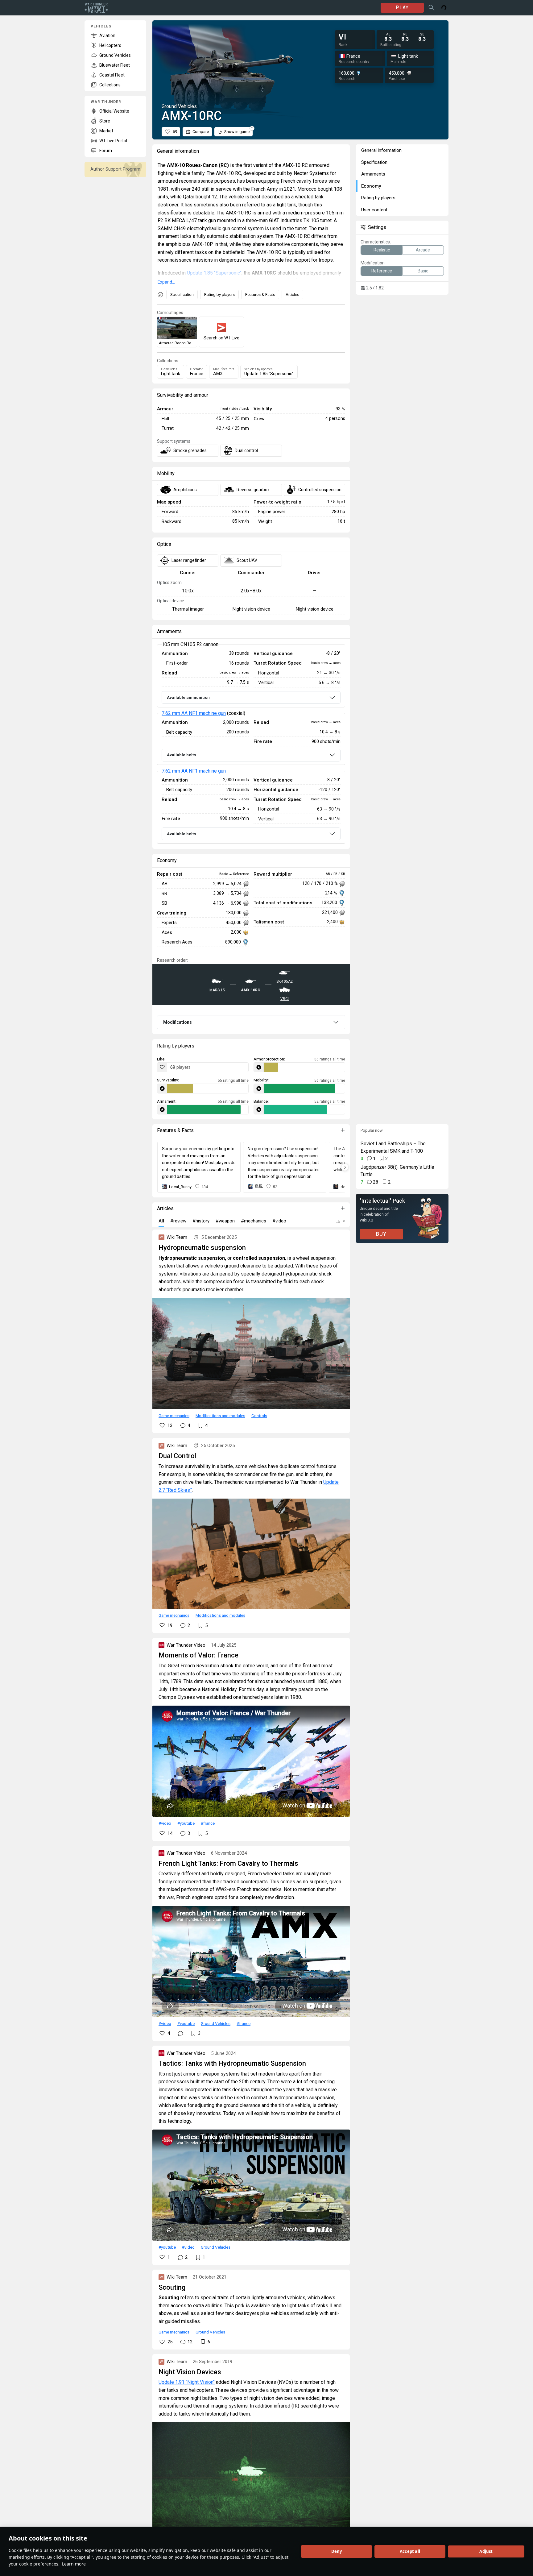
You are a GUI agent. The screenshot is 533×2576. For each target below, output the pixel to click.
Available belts (181, 755)
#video (165, 1823)
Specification (182, 295)
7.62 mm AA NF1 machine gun (194, 713)
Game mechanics (174, 1416)
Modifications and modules (220, 1416)
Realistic (382, 250)
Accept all (410, 2551)
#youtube (186, 1823)
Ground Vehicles (216, 2023)
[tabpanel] (251, 744)
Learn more (74, 2564)
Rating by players (219, 295)
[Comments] (180, 2033)
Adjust (486, 2551)
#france (208, 1823)
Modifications (178, 1022)
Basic (423, 271)
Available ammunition (188, 697)
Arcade (423, 250)
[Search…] (432, 8)
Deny (337, 2551)
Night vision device (251, 609)
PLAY (402, 8)
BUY (381, 1234)
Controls (259, 1416)
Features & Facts (260, 295)
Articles (292, 295)
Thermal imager (188, 609)
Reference (382, 271)
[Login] (444, 8)
